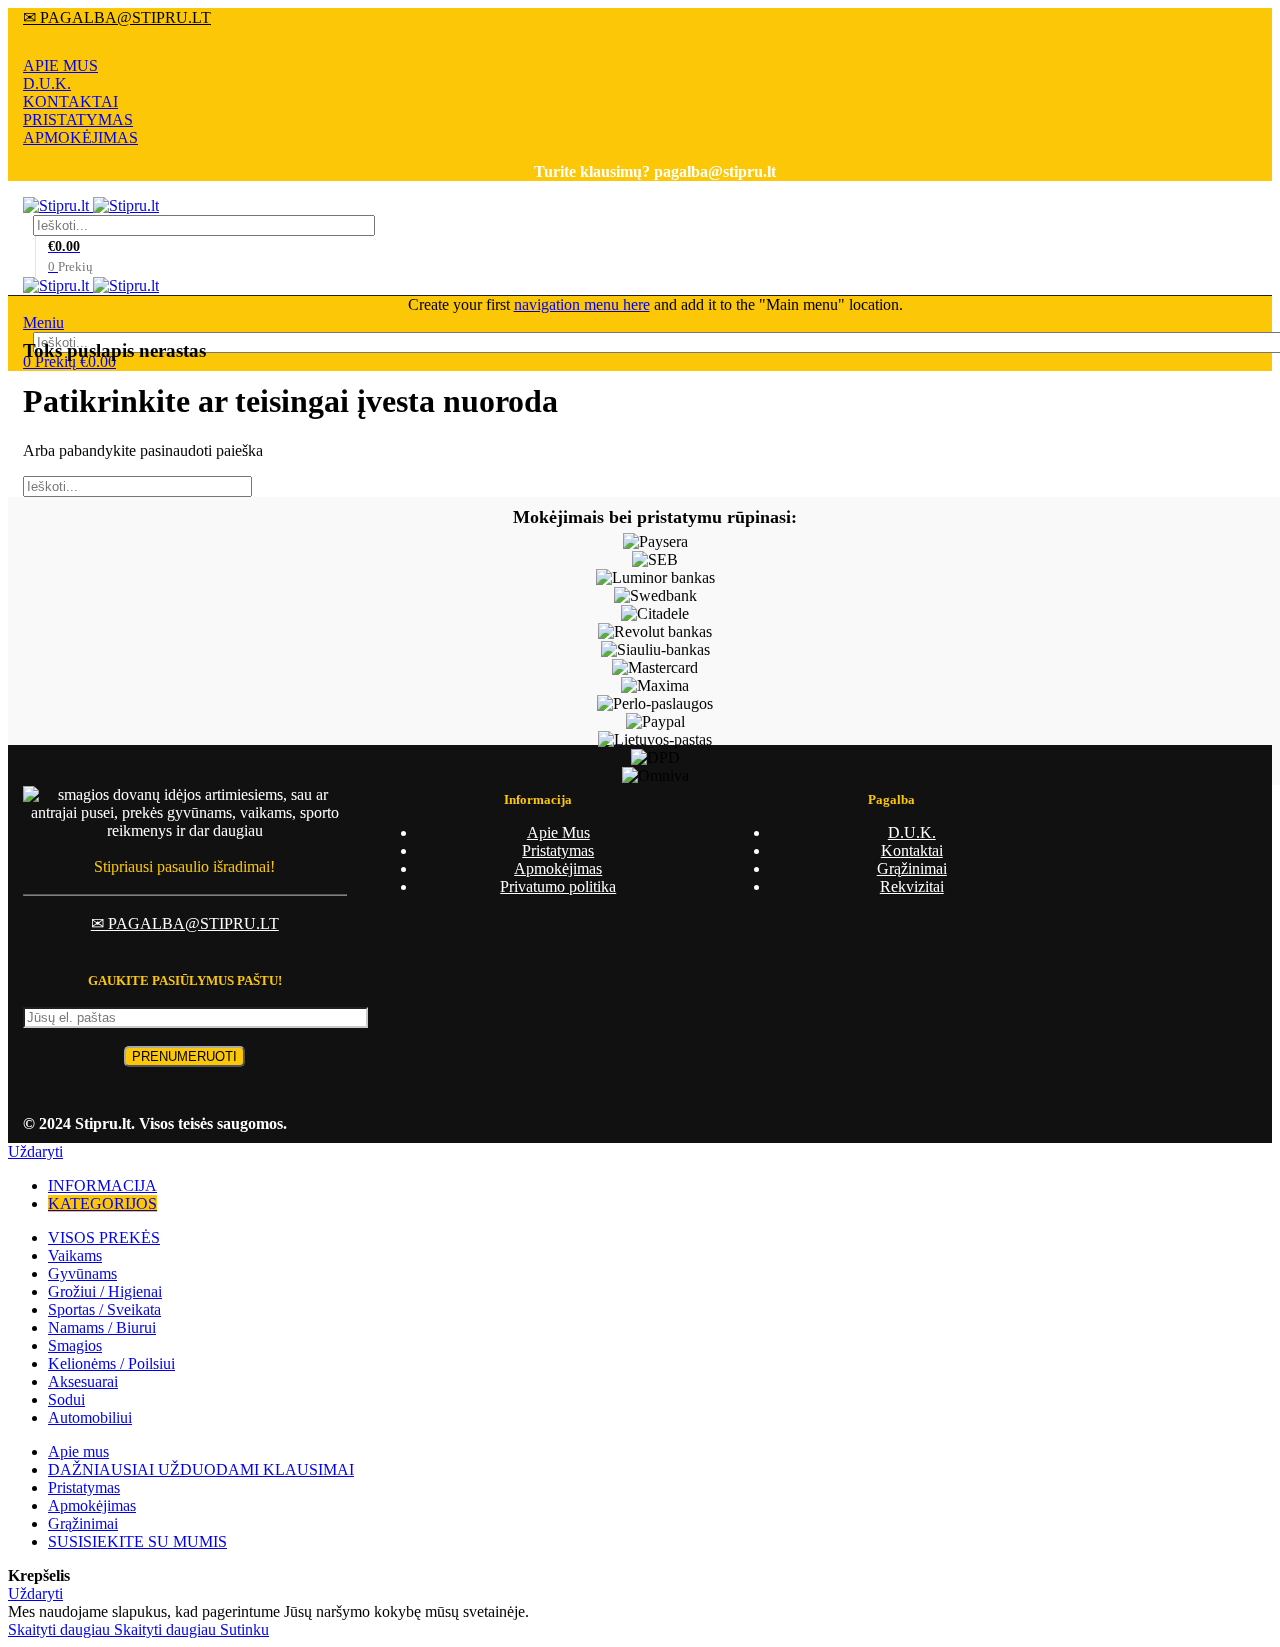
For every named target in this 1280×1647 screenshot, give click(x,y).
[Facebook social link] (655, 42)
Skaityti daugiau (112, 1629)
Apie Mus (558, 832)
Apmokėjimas (558, 868)
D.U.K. (47, 83)
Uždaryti (35, 1151)
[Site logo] (58, 205)
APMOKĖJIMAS (80, 137)
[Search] (1254, 225)
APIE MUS (60, 65)
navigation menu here (582, 304)
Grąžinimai (912, 868)
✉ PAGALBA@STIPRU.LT (117, 17)
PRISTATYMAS (78, 119)
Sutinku (244, 1629)
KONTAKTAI (70, 101)
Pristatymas (558, 850)
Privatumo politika (558, 886)
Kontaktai (912, 850)
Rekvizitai (912, 886)
